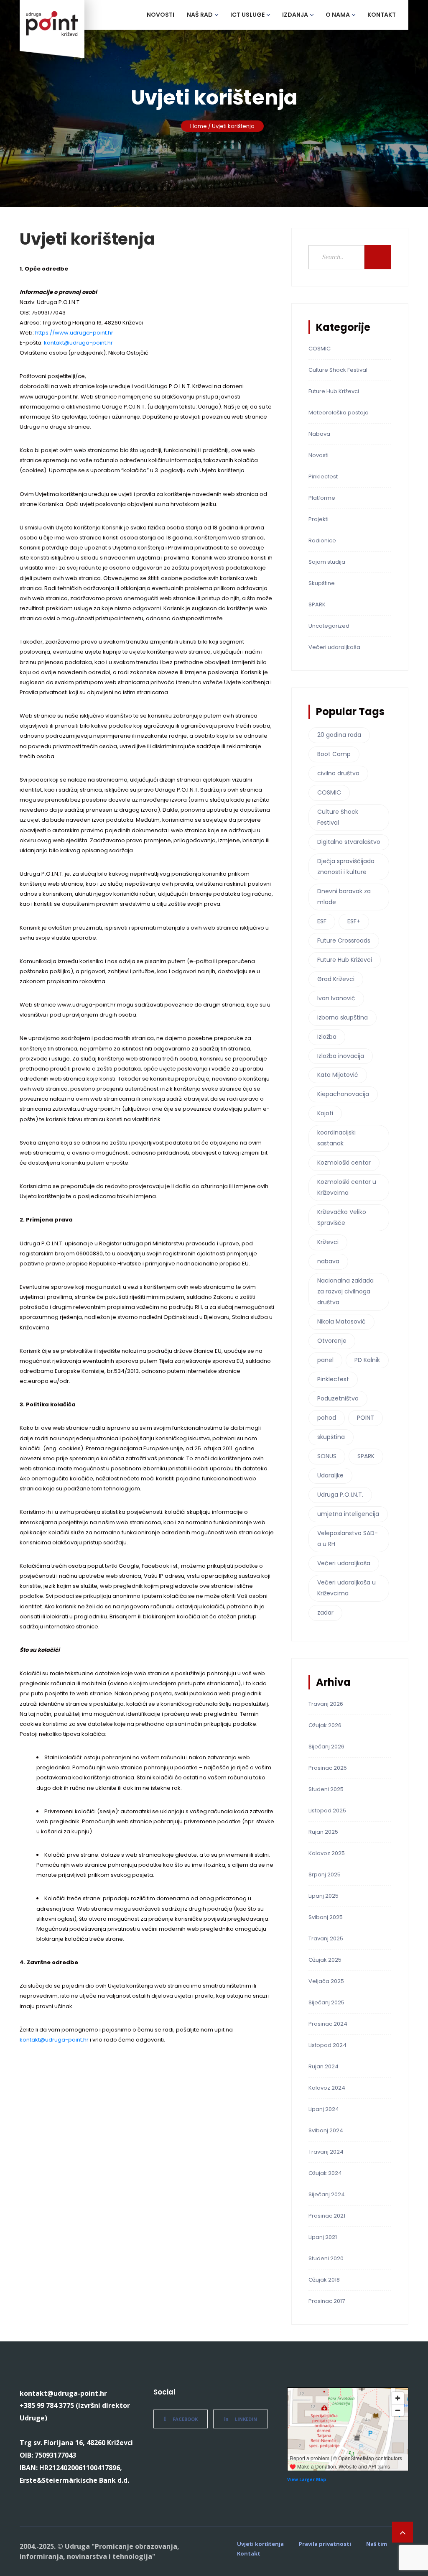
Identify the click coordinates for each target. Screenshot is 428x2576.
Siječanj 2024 (327, 2194)
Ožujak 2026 (325, 1725)
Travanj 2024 (326, 2152)
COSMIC (320, 349)
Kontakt (382, 15)
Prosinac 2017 (327, 2301)
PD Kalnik (367, 1360)
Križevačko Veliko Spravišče (342, 1217)
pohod (327, 1418)
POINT (366, 1418)
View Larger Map (307, 2479)
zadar (325, 1613)
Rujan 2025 (323, 1832)
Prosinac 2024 (328, 2024)
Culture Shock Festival (338, 370)
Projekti (318, 519)
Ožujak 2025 (325, 1960)
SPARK (317, 604)
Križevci (328, 1242)
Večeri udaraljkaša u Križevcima (346, 1588)
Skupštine (322, 583)
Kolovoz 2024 (327, 2088)
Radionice (322, 540)
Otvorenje (332, 1341)
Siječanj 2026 (326, 1747)
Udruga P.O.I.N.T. (340, 1495)
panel (325, 1360)
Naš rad (200, 15)
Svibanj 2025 (326, 1917)
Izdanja (295, 15)
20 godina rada (339, 735)
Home (199, 126)
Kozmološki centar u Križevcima (347, 1187)
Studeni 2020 (326, 2258)
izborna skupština (343, 1017)
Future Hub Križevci (334, 391)
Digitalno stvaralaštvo (349, 842)
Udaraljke (330, 1475)
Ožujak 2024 (325, 2173)
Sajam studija (327, 562)
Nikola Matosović (341, 1321)
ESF (322, 921)
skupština (331, 1437)
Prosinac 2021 (327, 2216)
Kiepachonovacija (343, 1094)
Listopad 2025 (327, 1811)
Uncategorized (329, 626)
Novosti (160, 15)
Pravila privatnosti (325, 2544)
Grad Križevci (336, 979)
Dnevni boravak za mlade (344, 897)
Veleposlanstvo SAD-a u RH (348, 1538)
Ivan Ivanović (336, 998)
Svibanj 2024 (326, 2130)
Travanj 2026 (326, 1704)
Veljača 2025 (326, 1981)
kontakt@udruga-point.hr (78, 343)
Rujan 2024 (324, 2066)
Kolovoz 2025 (327, 1853)
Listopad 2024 (327, 2045)
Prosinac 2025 (328, 1768)
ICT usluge (247, 15)
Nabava (319, 434)
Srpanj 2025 (325, 1874)
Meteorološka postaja (339, 413)
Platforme (322, 498)
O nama (338, 15)
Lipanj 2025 (324, 1896)
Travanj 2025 (326, 1938)
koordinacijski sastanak (336, 1138)
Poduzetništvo (338, 1398)
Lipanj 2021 (323, 2237)
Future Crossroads (344, 940)
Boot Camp (334, 754)
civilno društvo (338, 773)
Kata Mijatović (338, 1075)
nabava (328, 1261)
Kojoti (325, 1113)
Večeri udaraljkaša (334, 647)
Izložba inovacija (341, 1056)
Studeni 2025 (326, 1789)
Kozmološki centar (344, 1163)
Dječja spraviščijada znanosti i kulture (346, 866)
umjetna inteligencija (348, 1514)
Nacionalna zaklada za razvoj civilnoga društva (345, 1291)
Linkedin (246, 2419)
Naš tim (377, 2544)
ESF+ (354, 921)
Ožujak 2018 (324, 2280)
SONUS (327, 1456)
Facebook (185, 2419)
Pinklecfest (323, 477)
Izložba (327, 1037)
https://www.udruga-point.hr (74, 333)
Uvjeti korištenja (260, 2544)
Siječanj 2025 (326, 2002)
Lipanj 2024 (324, 2109)
